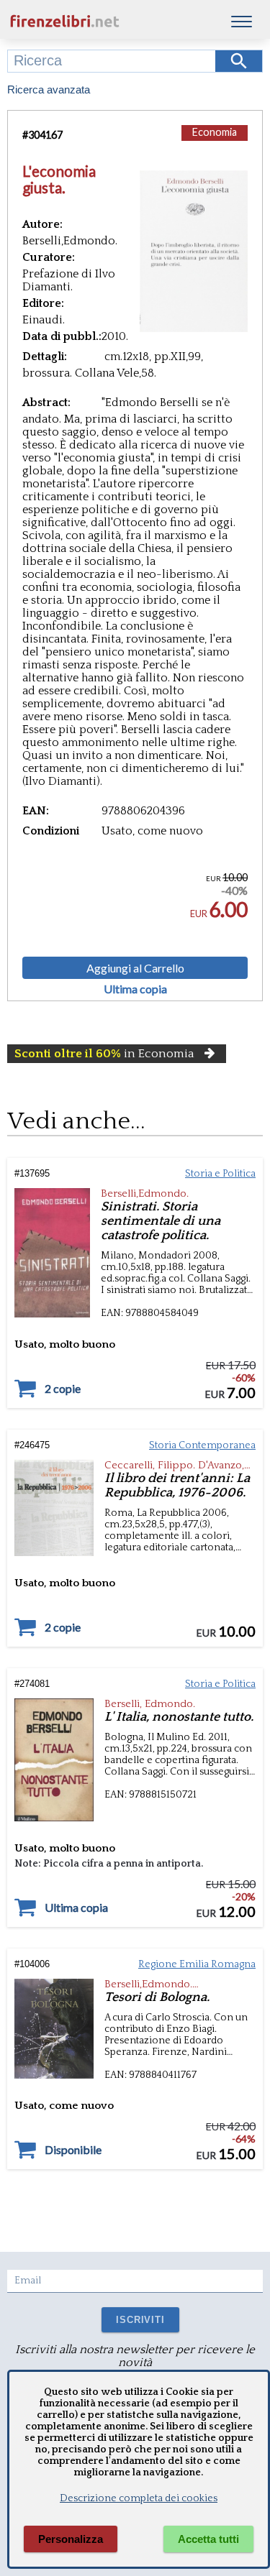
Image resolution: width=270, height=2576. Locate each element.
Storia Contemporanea (202, 1445)
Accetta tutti (208, 2539)
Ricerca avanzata (49, 89)
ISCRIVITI (140, 2320)
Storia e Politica (220, 1174)
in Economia (104, 1054)
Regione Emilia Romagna (197, 1964)
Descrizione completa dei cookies (139, 2498)
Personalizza (71, 2539)
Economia (215, 132)
